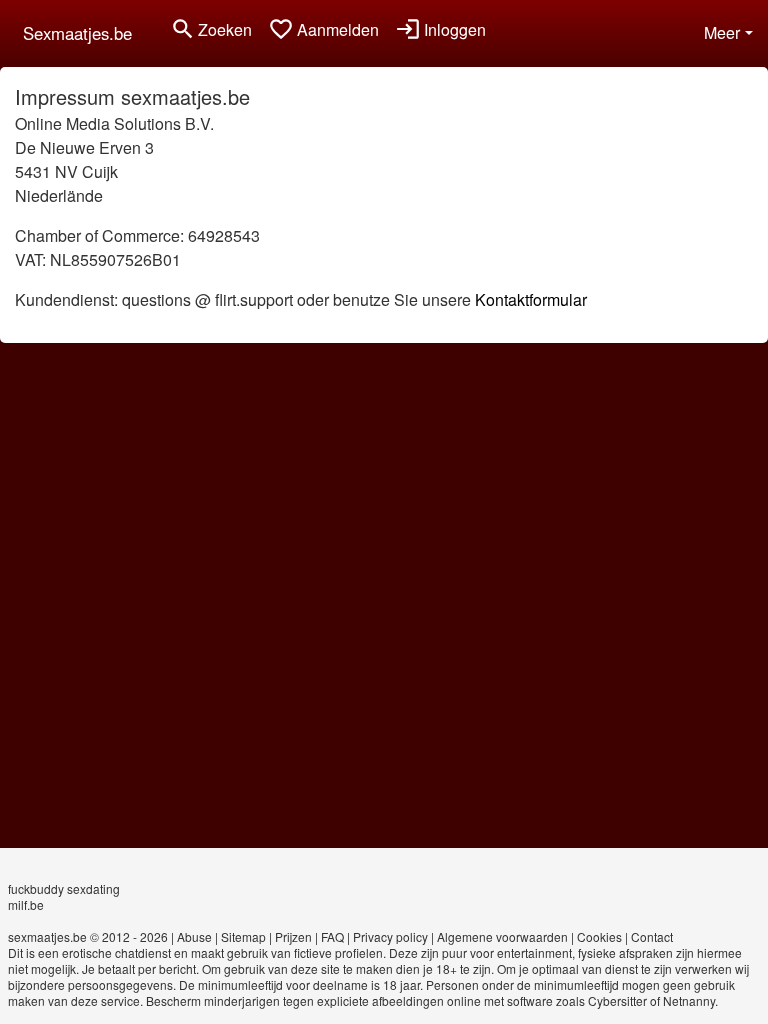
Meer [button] (722, 32)
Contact (652, 936)
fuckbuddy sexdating (64, 888)
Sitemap (243, 936)
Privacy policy (390, 936)
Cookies (599, 936)
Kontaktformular (531, 299)
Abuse (194, 936)
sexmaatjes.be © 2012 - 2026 (88, 936)
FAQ (332, 936)
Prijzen (293, 936)
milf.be (26, 904)
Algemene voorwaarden (502, 936)
